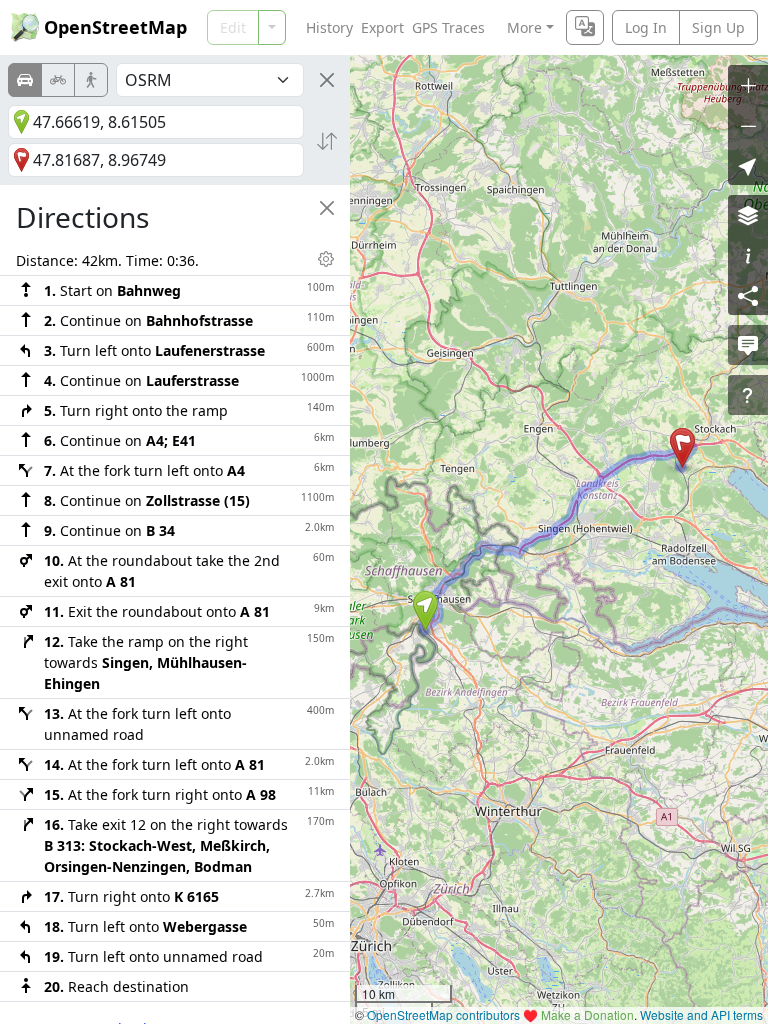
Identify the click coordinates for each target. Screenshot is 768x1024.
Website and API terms (701, 1014)
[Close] (327, 80)
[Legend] (748, 255)
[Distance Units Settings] (326, 259)
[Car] (25, 80)
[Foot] (91, 80)
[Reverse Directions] (327, 141)
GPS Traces (448, 27)
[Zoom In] (748, 85)
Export (382, 27)
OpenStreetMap (115, 27)
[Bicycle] (58, 80)
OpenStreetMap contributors (443, 1014)
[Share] (748, 295)
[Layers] (748, 215)
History (329, 27)
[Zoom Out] (748, 125)
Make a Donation (587, 1014)
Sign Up (718, 27)
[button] (425, 611)
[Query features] (748, 395)
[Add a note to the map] (748, 345)
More (524, 27)
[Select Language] (585, 27)
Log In (646, 27)
